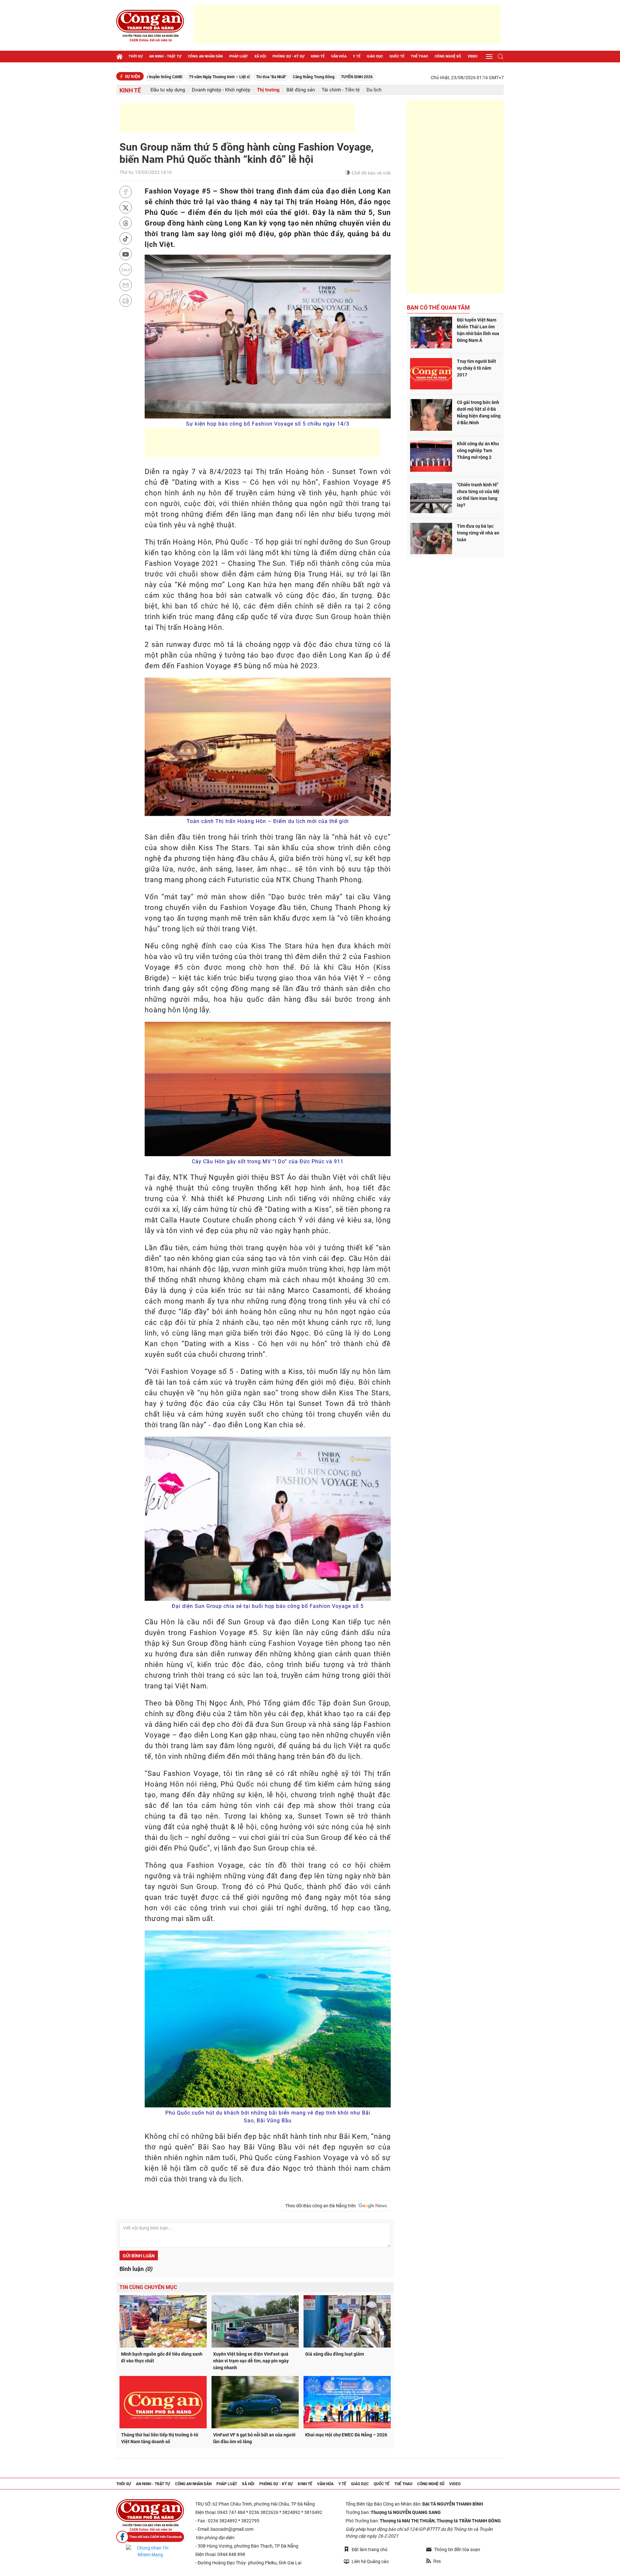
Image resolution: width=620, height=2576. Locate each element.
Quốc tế (397, 56)
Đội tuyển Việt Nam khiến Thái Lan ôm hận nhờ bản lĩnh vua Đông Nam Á (478, 330)
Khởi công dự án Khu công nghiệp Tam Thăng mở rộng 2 (478, 450)
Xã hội (260, 56)
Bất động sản (301, 90)
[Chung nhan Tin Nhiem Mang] (150, 2551)
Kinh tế (318, 56)
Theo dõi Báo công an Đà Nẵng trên (321, 2206)
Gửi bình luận (139, 2256)
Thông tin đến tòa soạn (457, 2550)
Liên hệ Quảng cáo (370, 2561)
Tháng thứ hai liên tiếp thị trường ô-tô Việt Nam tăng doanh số (160, 2438)
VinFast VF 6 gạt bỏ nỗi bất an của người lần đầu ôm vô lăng (254, 2438)
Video (473, 56)
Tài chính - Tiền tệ (341, 90)
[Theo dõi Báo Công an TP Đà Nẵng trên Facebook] (150, 2537)
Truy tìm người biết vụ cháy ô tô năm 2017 (476, 368)
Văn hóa (339, 56)
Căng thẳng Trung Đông (234, 77)
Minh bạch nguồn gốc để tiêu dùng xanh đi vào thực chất (162, 2357)
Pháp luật (239, 56)
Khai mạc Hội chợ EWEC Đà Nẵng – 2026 (346, 2435)
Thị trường (268, 90)
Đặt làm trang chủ (370, 2550)
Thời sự (136, 56)
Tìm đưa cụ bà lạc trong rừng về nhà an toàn (478, 533)
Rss (437, 2561)
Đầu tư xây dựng (168, 90)
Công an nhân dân (205, 56)
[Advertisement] (347, 24)
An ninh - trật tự (165, 56)
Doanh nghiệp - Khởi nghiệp (221, 90)
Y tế (357, 56)
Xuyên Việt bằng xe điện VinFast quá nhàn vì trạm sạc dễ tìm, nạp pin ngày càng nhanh (251, 2361)
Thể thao (419, 56)
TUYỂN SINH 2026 (277, 77)
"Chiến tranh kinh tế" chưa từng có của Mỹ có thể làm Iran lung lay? (478, 495)
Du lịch (374, 90)
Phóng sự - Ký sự (289, 56)
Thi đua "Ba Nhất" (191, 77)
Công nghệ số (448, 56)
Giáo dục (375, 56)
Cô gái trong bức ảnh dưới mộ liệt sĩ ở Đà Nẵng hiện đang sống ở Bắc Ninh (479, 412)
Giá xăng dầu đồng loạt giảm (335, 2354)
